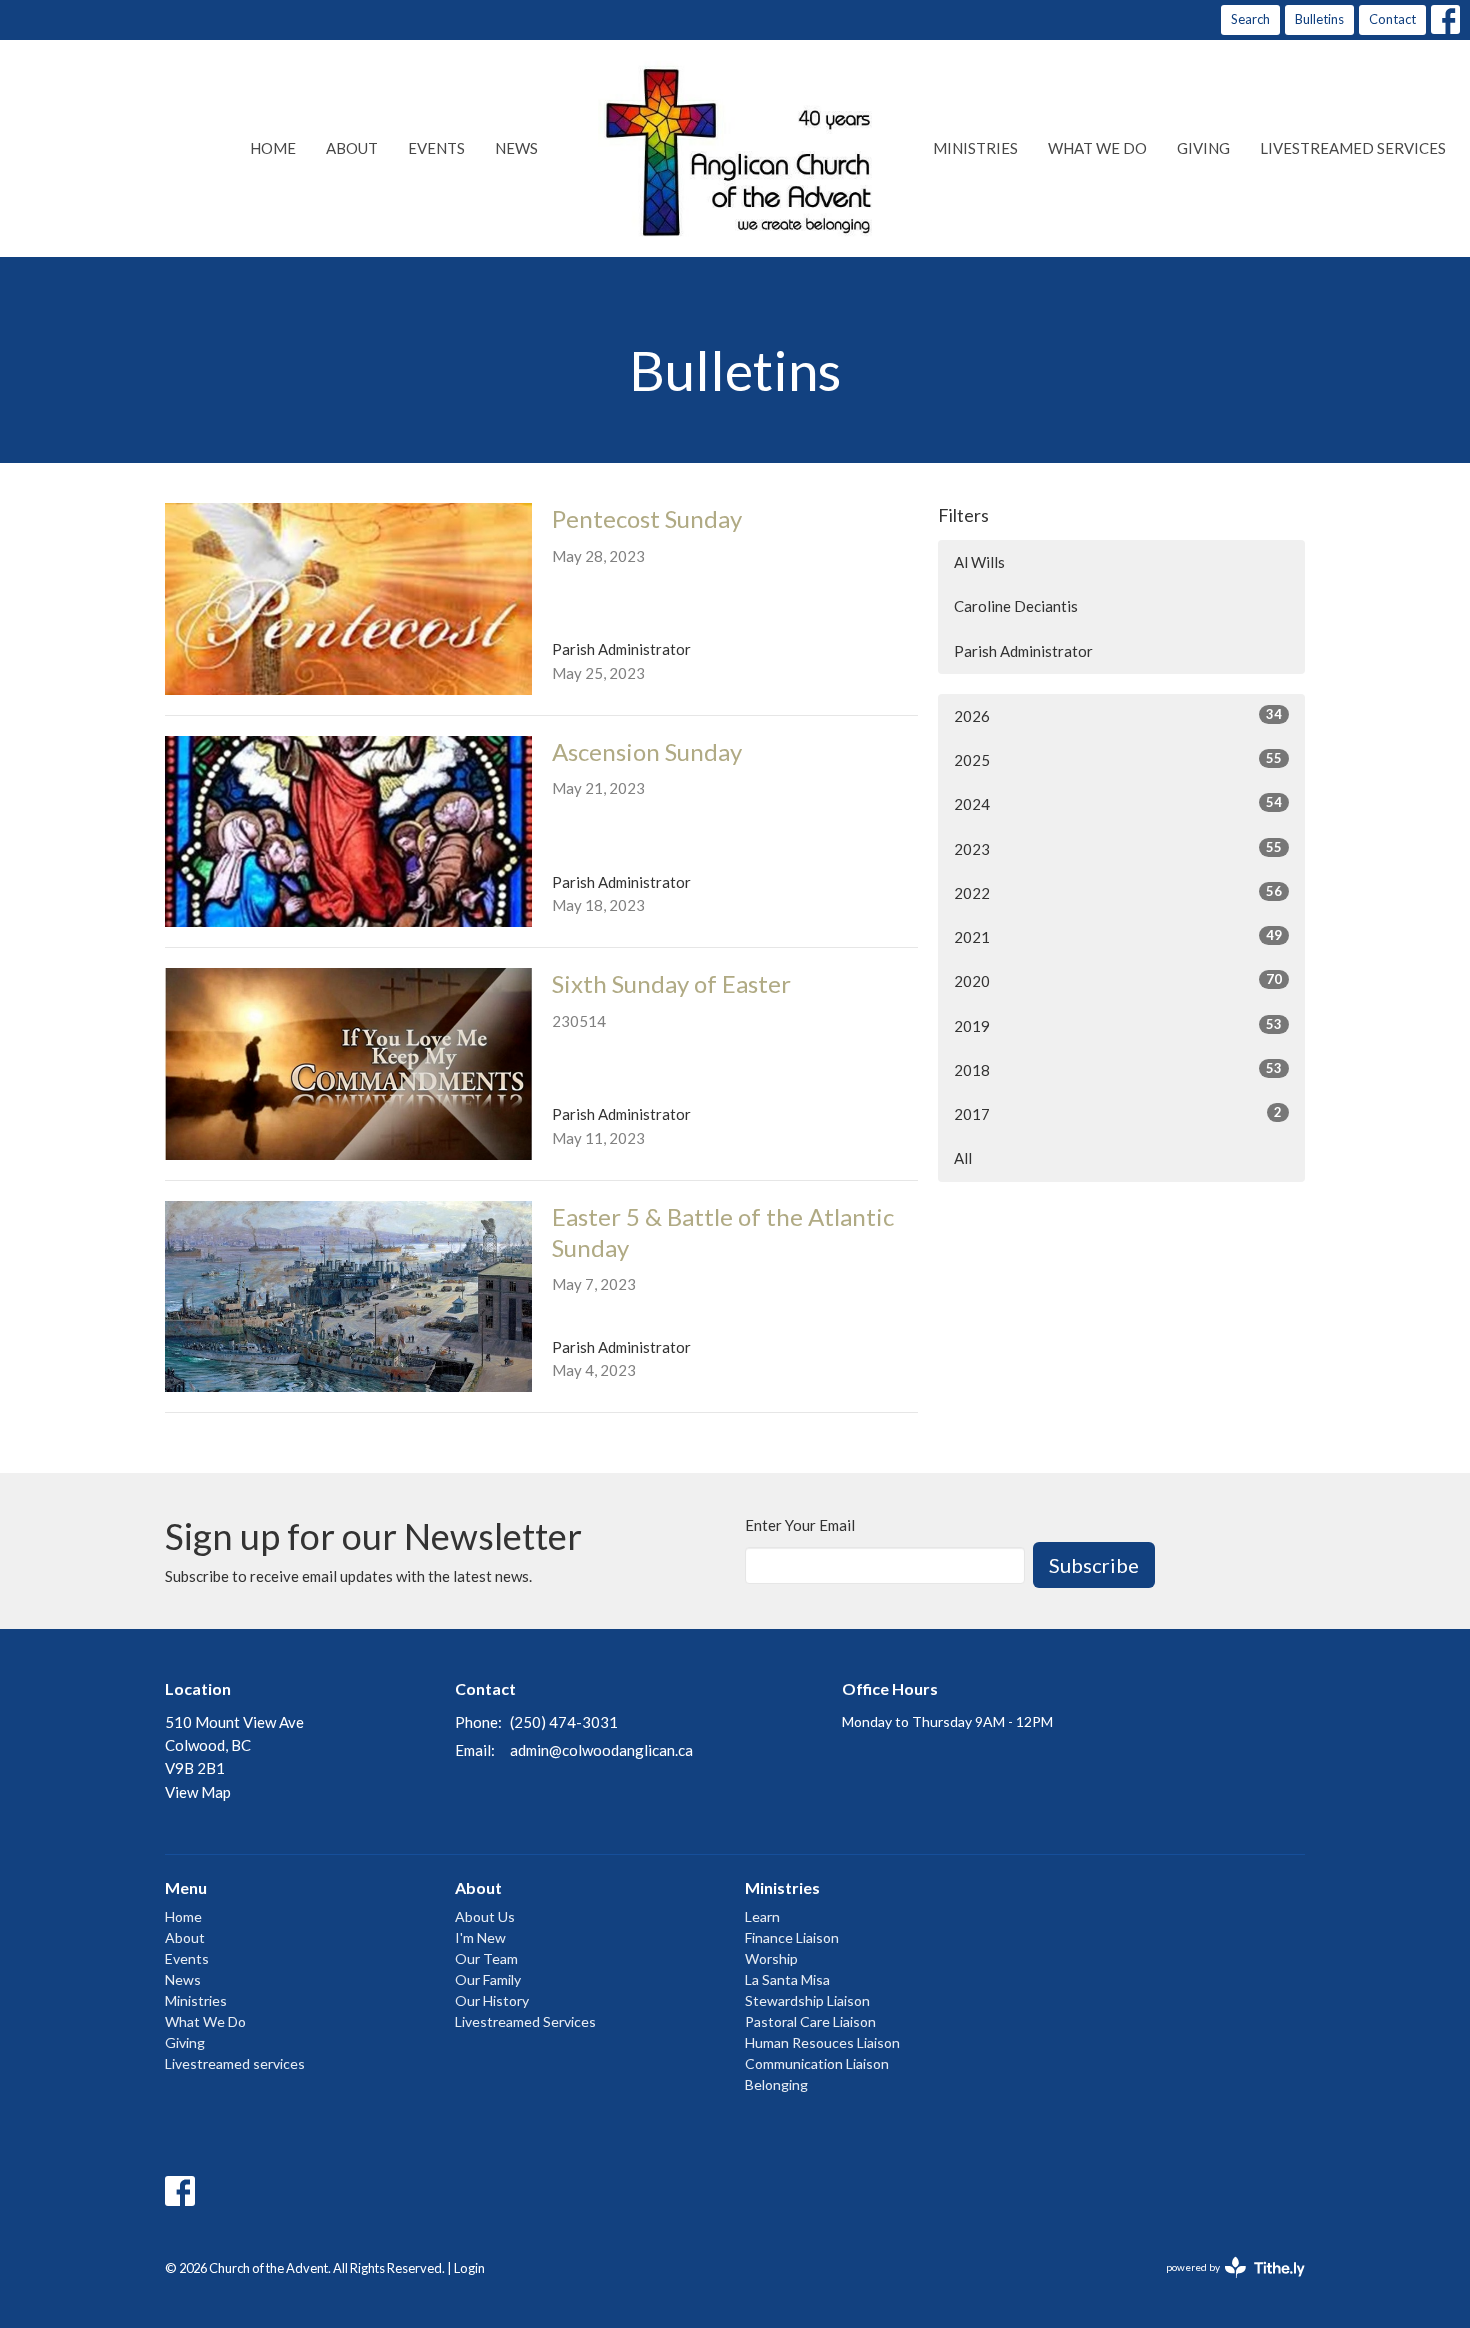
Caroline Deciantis (1016, 606)
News (516, 148)
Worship (771, 1958)
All (963, 1158)
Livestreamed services (1353, 148)
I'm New (480, 1937)
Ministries (975, 148)
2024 (1118, 803)
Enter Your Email (800, 1525)
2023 (1118, 848)
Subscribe (1094, 1565)
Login (469, 2268)
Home (273, 148)
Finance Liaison (792, 1937)
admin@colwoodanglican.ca (601, 1750)
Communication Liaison (817, 2063)
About (352, 148)
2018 (1118, 1069)
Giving (1203, 148)
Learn (762, 1916)
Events (436, 148)
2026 (1118, 715)
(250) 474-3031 (564, 1722)
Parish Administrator (1023, 651)
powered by (1225, 2284)
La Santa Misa (787, 1979)
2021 (1118, 936)
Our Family (488, 1979)
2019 (1118, 1025)
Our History (492, 2000)
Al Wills (979, 562)
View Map (198, 1792)
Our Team (486, 1958)
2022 (1118, 892)
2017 (1118, 1113)
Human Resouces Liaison (822, 2042)
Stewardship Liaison (807, 2000)
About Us (485, 1916)
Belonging (776, 2084)
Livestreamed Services (525, 2021)
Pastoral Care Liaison (810, 2021)
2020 (1118, 980)
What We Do (1097, 148)
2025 (1118, 759)
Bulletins (1319, 19)
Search (1250, 19)
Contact (1392, 19)
